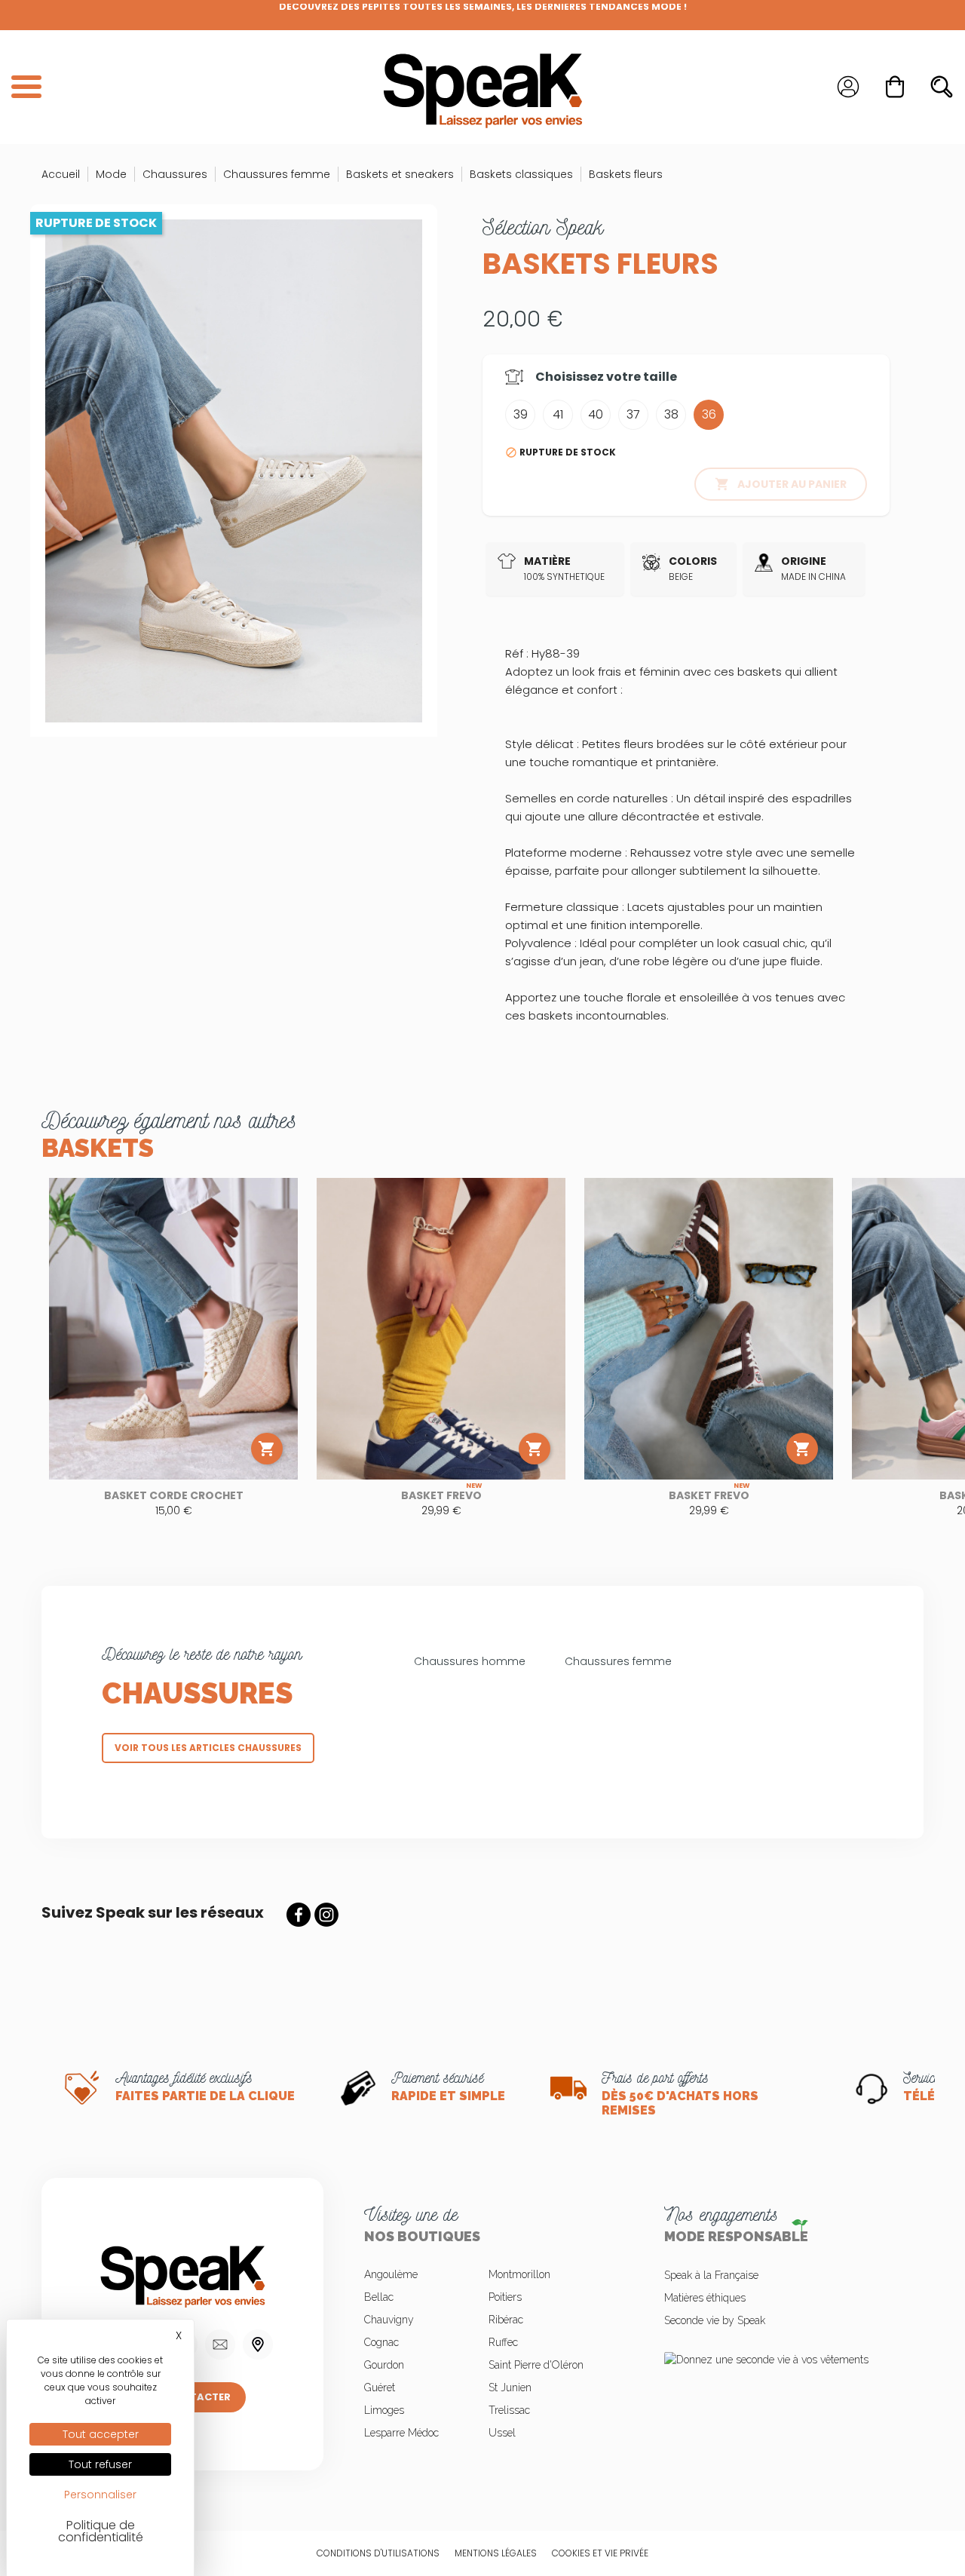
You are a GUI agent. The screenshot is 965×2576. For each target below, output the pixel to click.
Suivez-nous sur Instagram (326, 1915)
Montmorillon (519, 2274)
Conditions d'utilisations (378, 2553)
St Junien (510, 2387)
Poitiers (505, 2297)
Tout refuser (100, 2464)
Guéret (380, 2387)
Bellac (379, 2297)
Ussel (502, 2433)
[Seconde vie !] (783, 2358)
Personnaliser (100, 2495)
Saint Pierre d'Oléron (536, 2365)
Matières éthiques (705, 2298)
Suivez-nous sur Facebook (299, 1915)
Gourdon (384, 2365)
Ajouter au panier (781, 484)
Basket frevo (441, 1495)
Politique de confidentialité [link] (101, 2531)
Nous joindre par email (220, 2344)
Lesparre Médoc (401, 2433)
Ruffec (503, 2342)
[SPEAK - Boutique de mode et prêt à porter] (482, 87)
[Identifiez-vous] (848, 87)
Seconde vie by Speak (715, 2320)
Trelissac (509, 2410)
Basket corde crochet (174, 1495)
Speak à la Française (711, 2275)
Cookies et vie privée (600, 2553)
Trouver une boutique (258, 2344)
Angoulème (391, 2274)
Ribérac (506, 2320)
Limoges (384, 2410)
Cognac (381, 2342)
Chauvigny (389, 2320)
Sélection (543, 227)
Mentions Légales (496, 2553)
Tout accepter (101, 2434)
